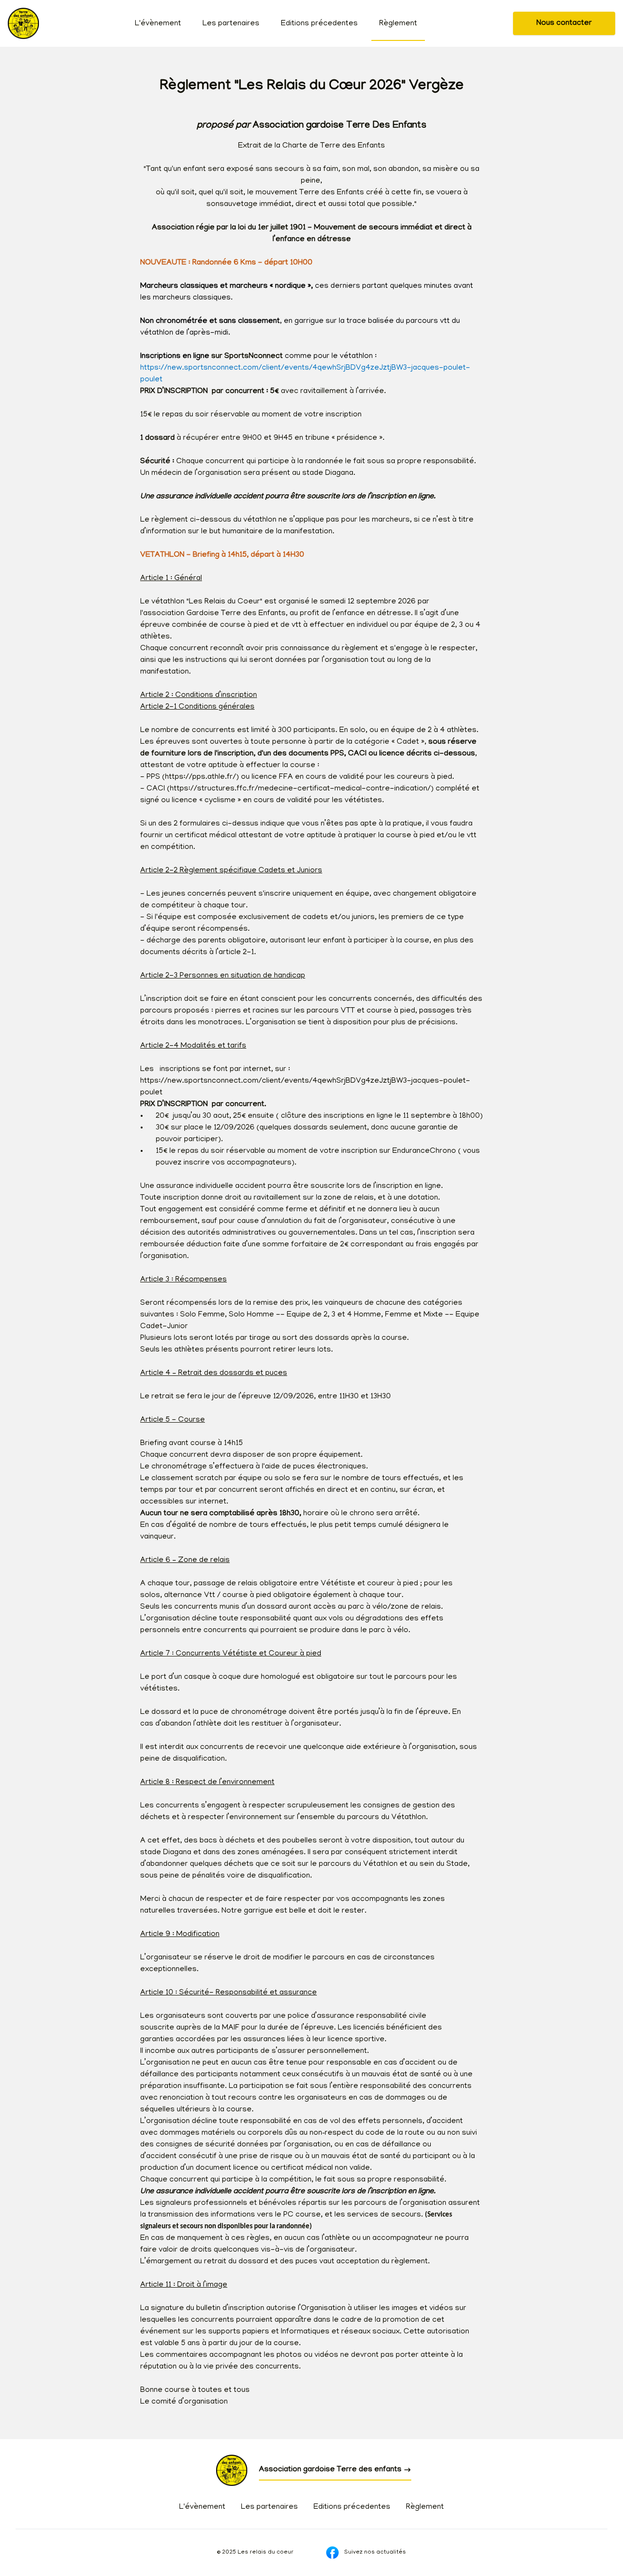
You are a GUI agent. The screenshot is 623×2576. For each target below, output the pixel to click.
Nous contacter (564, 23)
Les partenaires (231, 24)
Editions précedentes (319, 24)
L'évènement (158, 24)
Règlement (398, 24)
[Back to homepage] (23, 23)
